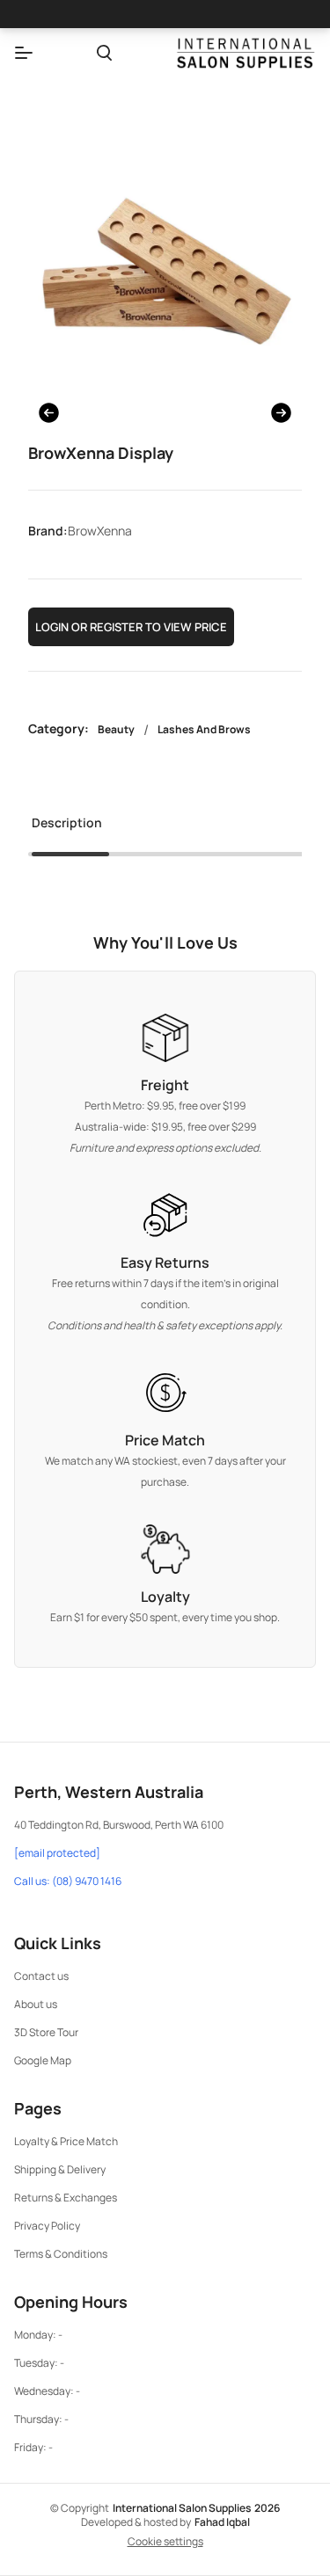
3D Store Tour (46, 2032)
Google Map (43, 2060)
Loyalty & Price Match (66, 2141)
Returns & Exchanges (66, 2198)
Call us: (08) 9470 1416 (68, 1881)
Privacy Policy (47, 2226)
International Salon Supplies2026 (196, 2508)
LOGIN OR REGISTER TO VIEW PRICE (131, 627)
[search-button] (104, 53)
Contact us (41, 1976)
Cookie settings (165, 2542)
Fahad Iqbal (222, 2522)
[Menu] (24, 53)
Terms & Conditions (61, 2254)
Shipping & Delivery (60, 2169)
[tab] (67, 828)
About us (36, 2004)
